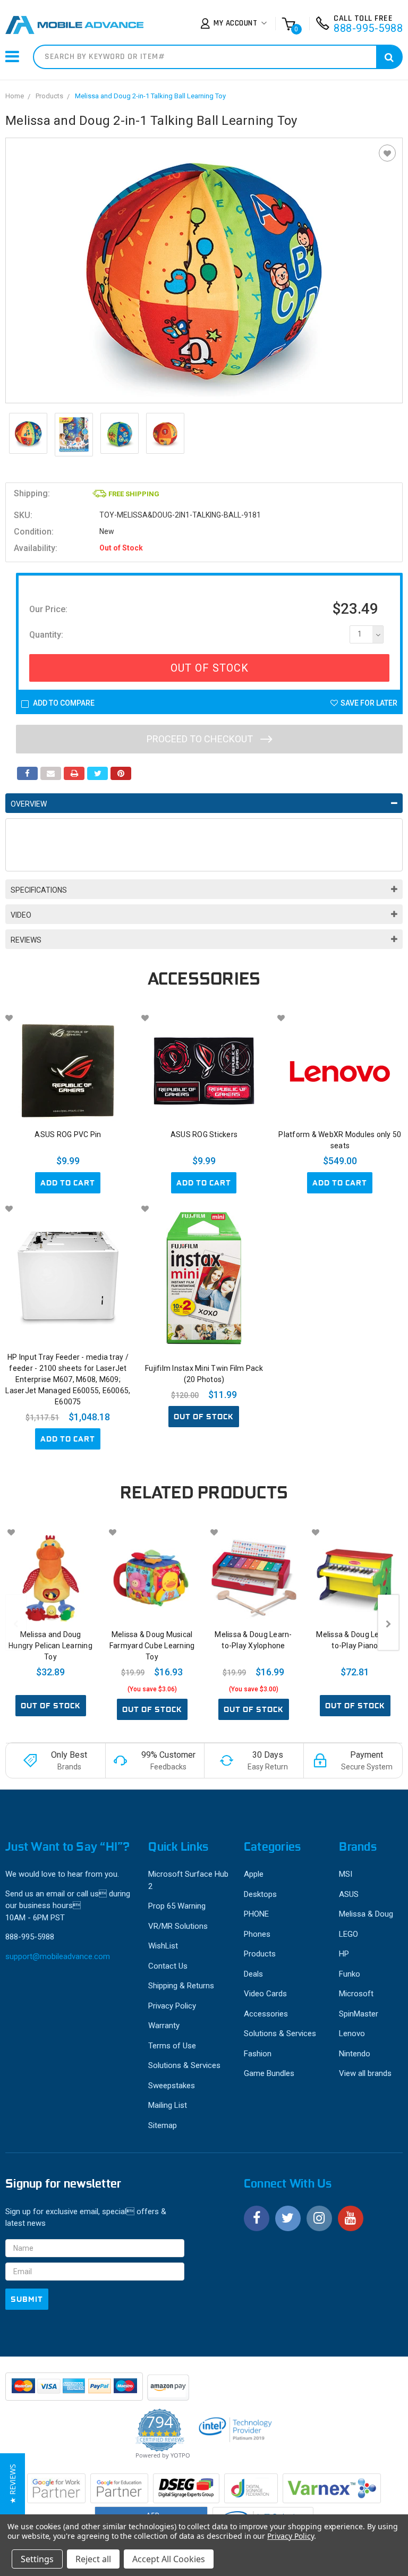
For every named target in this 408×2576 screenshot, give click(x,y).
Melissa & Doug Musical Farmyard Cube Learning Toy (152, 1646)
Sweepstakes (172, 2086)
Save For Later (369, 703)
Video (21, 915)
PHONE (256, 1914)
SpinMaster (359, 2014)
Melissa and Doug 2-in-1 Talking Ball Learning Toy (150, 96)
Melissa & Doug (366, 1914)
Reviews (26, 940)
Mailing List (168, 2105)
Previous (16, 1622)
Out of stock (204, 1417)
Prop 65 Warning (177, 1906)
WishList (163, 1946)
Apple (254, 1874)
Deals (253, 1974)
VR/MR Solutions (178, 1926)
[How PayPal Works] (75, 2392)
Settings (37, 2559)
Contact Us (168, 1966)
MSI (346, 1874)
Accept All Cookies (169, 2559)
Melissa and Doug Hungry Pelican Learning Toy (50, 1646)
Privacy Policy (172, 2006)
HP (344, 1954)
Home (15, 96)
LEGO (348, 1934)
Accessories (266, 2014)
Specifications (39, 890)
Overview (29, 804)
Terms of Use (172, 2046)
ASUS (349, 1894)
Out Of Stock (210, 668)
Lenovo (352, 2033)
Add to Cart (68, 1183)
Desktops (260, 1894)
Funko (350, 1974)
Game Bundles (269, 2073)
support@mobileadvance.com (58, 1956)
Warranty (164, 2026)
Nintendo (355, 2054)
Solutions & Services (184, 2065)
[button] (12, 2484)
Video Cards (265, 1994)
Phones (257, 1934)
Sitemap (163, 2125)
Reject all (93, 2559)
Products (49, 96)
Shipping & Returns (181, 1986)
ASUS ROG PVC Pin (68, 1134)
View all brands (365, 2073)
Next (388, 1622)
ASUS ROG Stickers (204, 1134)
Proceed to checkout (201, 739)
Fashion (258, 2054)
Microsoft (356, 1994)
